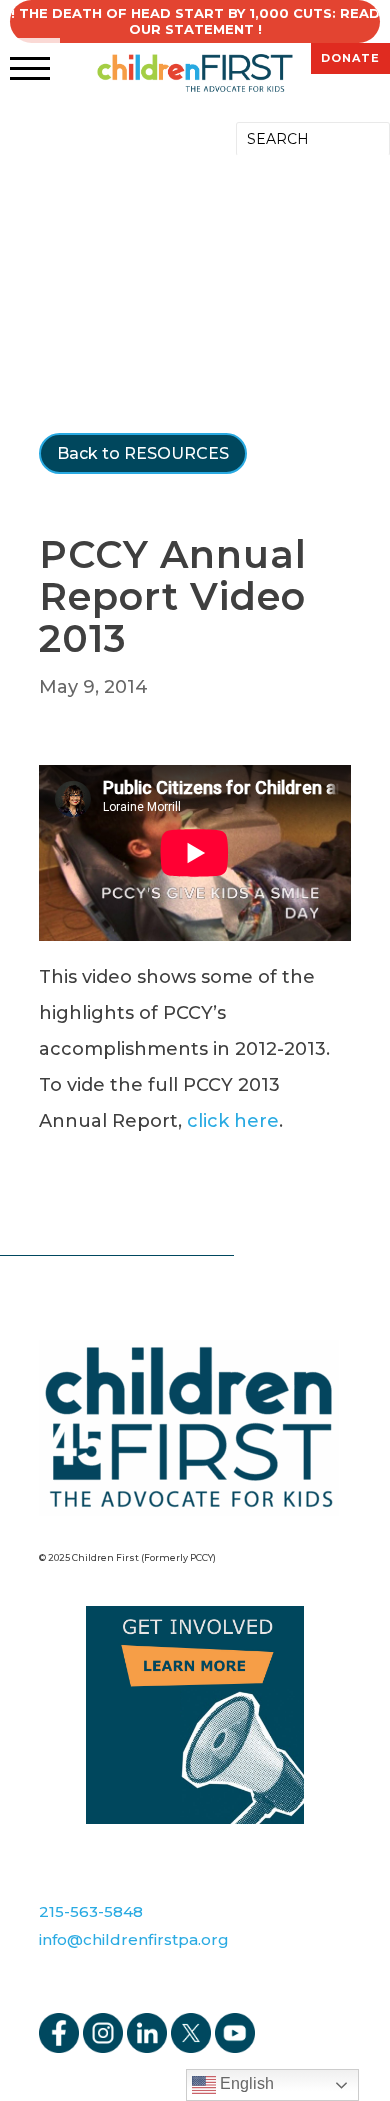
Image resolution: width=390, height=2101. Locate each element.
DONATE (350, 58)
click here (233, 1121)
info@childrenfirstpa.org (134, 1939)
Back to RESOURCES (143, 453)
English (245, 2083)
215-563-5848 (91, 1911)
